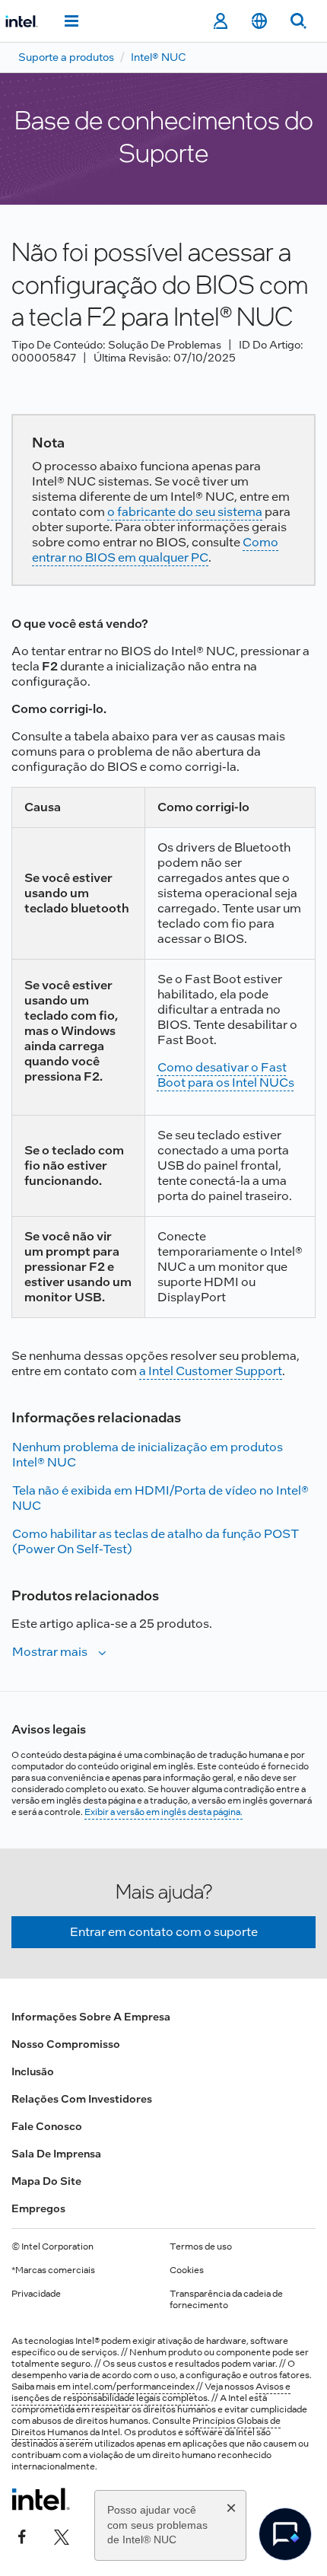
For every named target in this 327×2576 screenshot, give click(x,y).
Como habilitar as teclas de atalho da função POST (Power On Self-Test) (156, 1541)
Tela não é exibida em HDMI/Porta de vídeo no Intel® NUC (160, 1498)
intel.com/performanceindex (133, 2387)
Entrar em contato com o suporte (164, 1932)
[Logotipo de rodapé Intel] (41, 2499)
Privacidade (36, 2294)
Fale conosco (47, 2126)
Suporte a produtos (66, 57)
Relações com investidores (82, 2099)
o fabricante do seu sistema (185, 512)
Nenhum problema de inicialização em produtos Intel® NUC (148, 1455)
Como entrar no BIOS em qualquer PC (155, 550)
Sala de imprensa (56, 2154)
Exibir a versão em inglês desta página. (163, 1812)
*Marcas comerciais (53, 2270)
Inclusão (33, 2071)
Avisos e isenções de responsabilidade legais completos (151, 2392)
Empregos (38, 2208)
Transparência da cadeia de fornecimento (226, 2299)
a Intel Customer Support (211, 1371)
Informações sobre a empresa (91, 2017)
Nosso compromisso (66, 2044)
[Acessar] (220, 21)
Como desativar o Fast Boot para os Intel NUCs (226, 1075)
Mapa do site (46, 2181)
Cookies (187, 2270)
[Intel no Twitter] (62, 2536)
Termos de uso (201, 2246)
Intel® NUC (159, 57)
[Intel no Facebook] (22, 2536)
